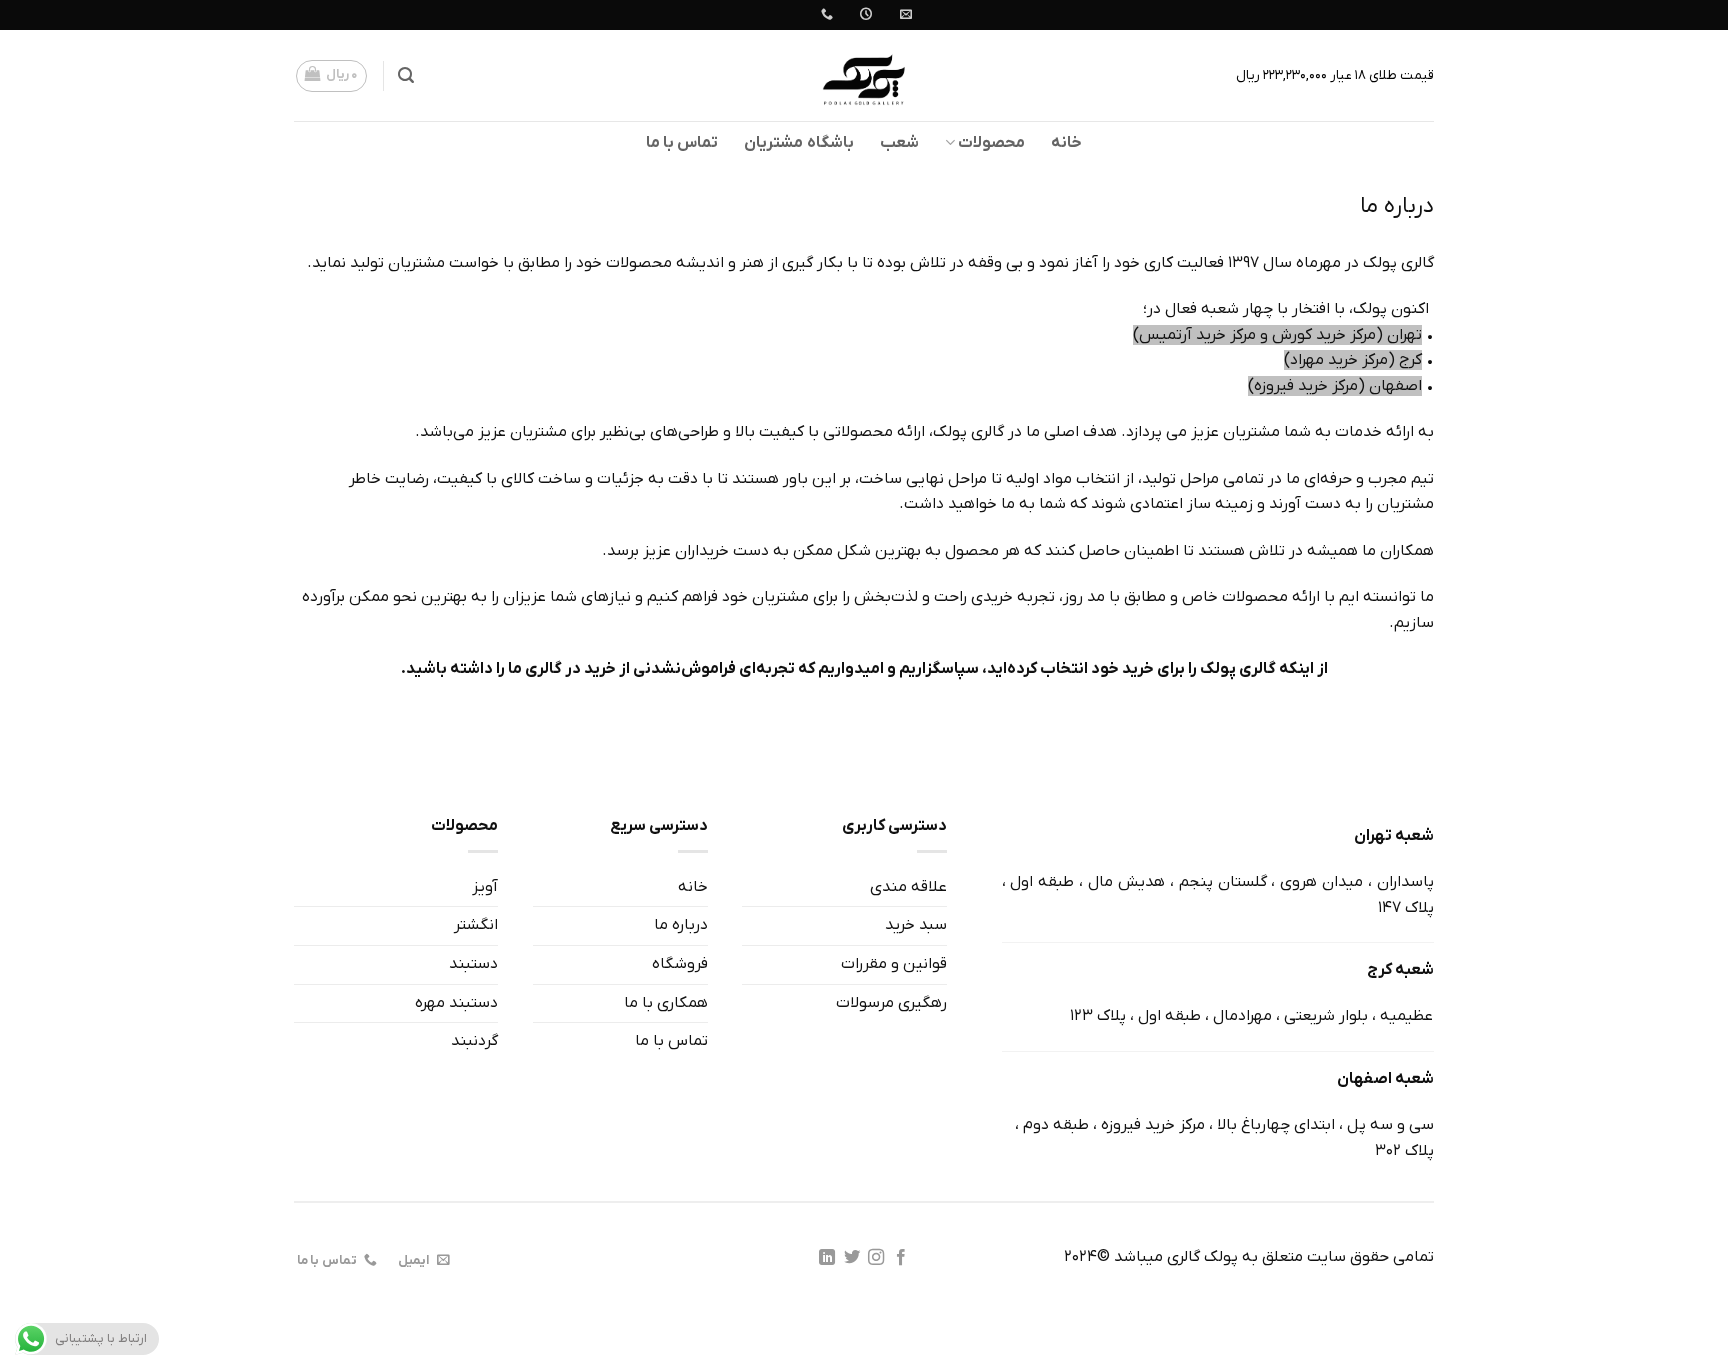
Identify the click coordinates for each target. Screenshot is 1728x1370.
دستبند (473, 964)
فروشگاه (680, 964)
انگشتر (476, 925)
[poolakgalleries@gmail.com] (903, 14)
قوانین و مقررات (894, 964)
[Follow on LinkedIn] (827, 1258)
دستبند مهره (456, 1003)
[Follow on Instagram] (876, 1258)
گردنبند (474, 1041)
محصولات (991, 143)
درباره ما (681, 925)
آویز (485, 887)
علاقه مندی (908, 887)
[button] (406, 75)
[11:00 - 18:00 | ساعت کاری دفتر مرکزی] (863, 14)
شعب (899, 143)
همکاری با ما (666, 1003)
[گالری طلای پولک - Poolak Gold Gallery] (864, 75)
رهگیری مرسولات (891, 1003)
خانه (1066, 143)
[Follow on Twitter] (852, 1258)
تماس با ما (682, 143)
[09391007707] (824, 14)
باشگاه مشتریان (798, 143)
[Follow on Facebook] (901, 1258)
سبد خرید (916, 925)
